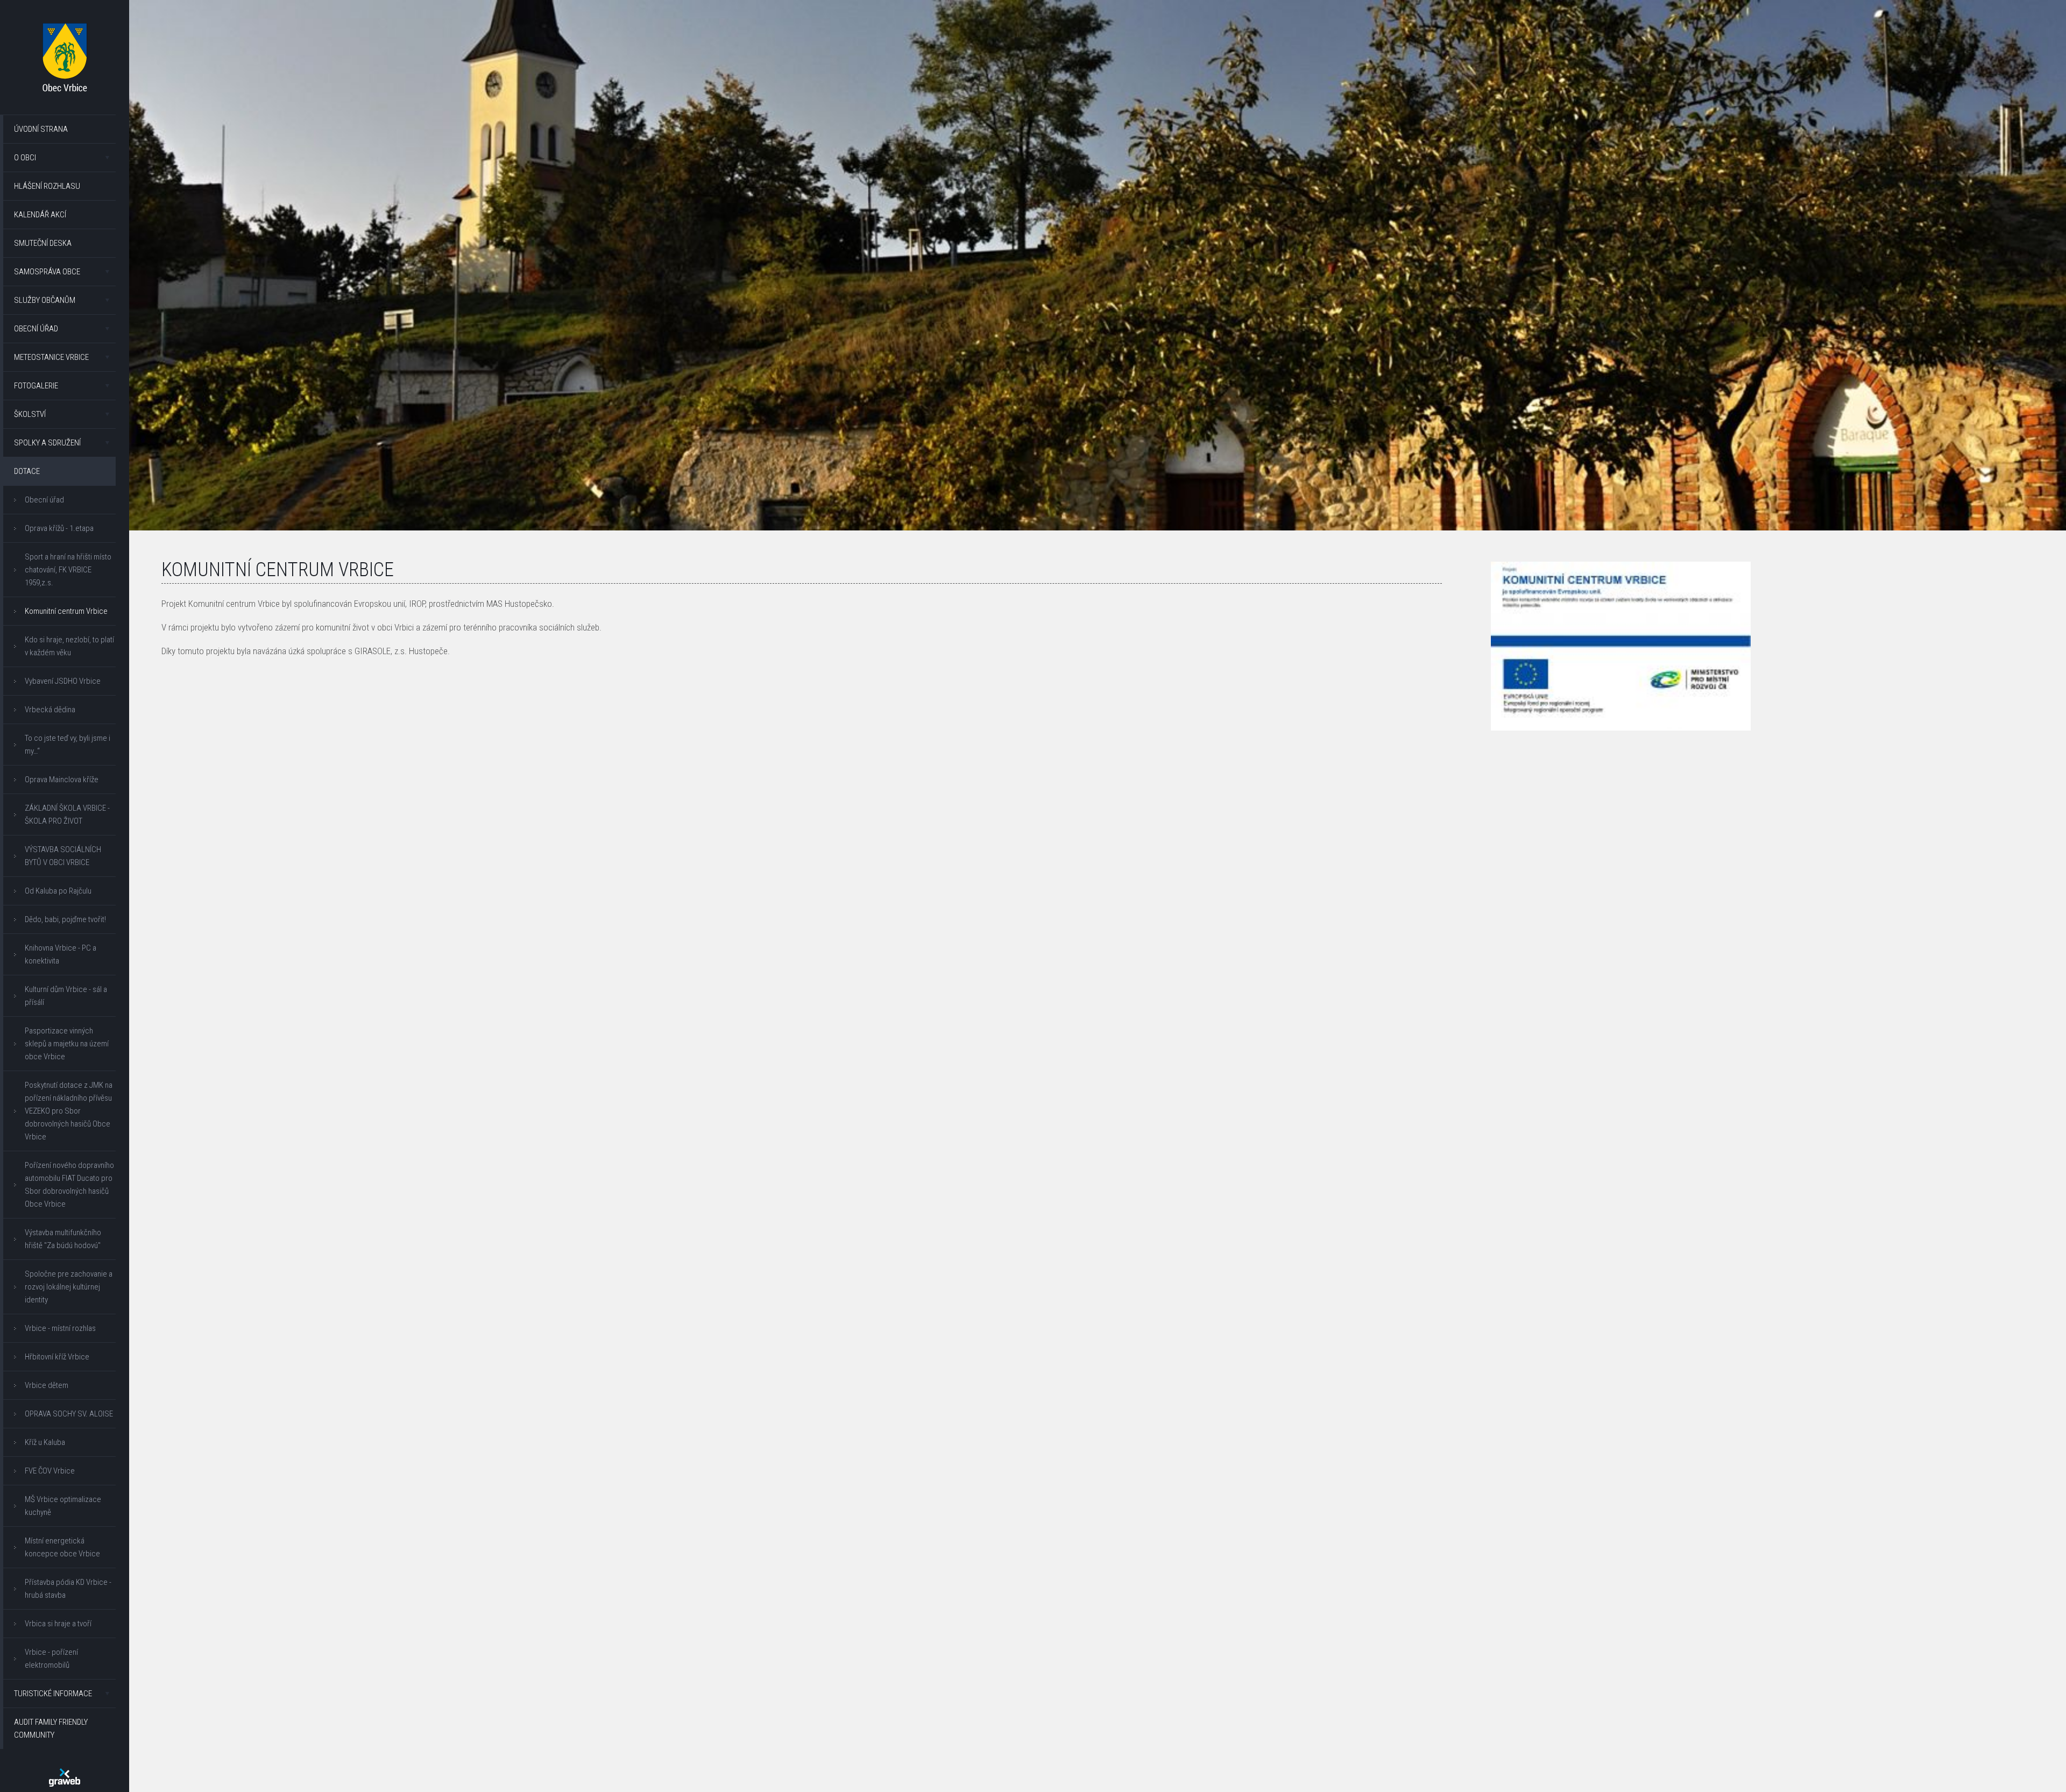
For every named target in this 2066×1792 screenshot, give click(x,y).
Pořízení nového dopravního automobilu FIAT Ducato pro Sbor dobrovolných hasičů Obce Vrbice (69, 1185)
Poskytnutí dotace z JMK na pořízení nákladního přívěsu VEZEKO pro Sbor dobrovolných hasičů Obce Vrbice (69, 1111)
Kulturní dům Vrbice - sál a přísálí (66, 996)
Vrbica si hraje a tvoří (58, 1624)
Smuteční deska (43, 243)
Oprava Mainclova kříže (62, 780)
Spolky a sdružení (47, 443)
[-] (1621, 646)
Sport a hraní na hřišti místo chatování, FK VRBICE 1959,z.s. (68, 570)
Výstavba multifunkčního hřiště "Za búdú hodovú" (63, 1239)
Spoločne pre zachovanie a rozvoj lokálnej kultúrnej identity (69, 1287)
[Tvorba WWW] (65, 1777)
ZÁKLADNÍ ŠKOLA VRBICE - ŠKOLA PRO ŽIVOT (67, 814)
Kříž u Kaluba (45, 1442)
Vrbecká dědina (50, 710)
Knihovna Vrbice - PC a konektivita (61, 954)
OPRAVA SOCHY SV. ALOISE (69, 1414)
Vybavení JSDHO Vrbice (63, 681)
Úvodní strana (41, 129)
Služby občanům (45, 300)
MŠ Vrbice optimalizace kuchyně (63, 1506)
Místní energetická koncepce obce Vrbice (62, 1547)
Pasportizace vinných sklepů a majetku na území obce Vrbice (67, 1044)
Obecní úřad (36, 329)
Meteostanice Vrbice (51, 357)
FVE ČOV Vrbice (50, 1471)
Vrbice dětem (47, 1385)
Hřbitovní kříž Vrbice (57, 1357)
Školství (30, 414)
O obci (25, 158)
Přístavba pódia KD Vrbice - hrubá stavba (68, 1589)
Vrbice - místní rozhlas (60, 1328)
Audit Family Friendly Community (51, 1729)
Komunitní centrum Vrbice (66, 611)
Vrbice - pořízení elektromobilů (51, 1659)
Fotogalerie (36, 386)
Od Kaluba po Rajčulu (58, 891)
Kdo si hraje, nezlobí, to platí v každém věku (69, 646)
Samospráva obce (47, 272)
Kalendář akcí (40, 215)
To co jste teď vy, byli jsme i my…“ (68, 745)
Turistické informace (53, 1694)
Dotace (27, 471)
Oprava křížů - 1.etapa (59, 528)
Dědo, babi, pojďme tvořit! (65, 919)
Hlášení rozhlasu (47, 186)
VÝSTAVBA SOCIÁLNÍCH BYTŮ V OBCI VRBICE (63, 856)
